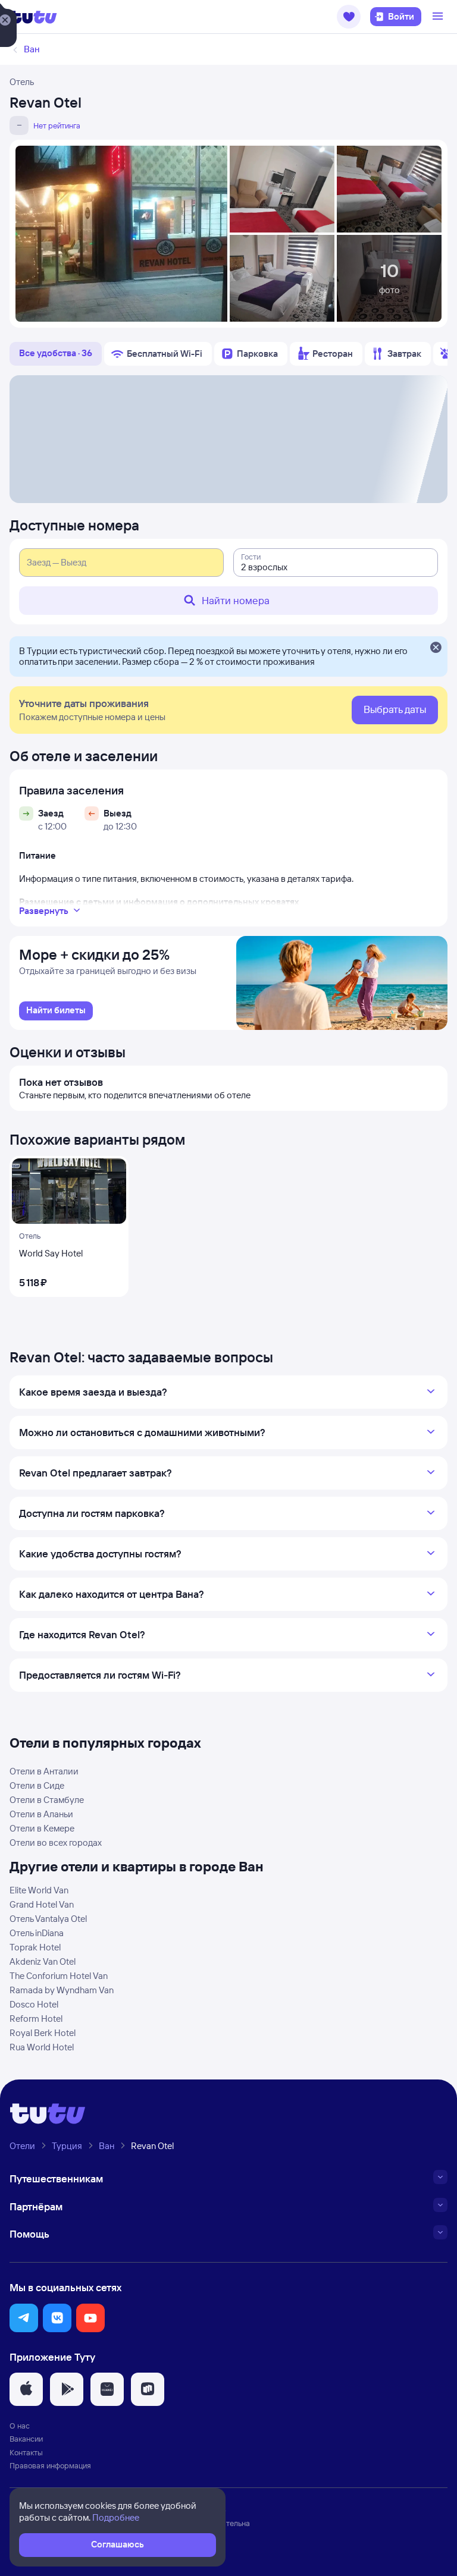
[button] (349, 17)
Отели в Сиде (37, 1785)
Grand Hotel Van (42, 1904)
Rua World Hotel (42, 2047)
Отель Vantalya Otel (48, 1919)
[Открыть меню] (439, 17)
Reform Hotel (36, 2019)
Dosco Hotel (34, 2004)
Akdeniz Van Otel (43, 1961)
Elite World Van (39, 1890)
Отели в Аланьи (41, 1814)
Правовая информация (50, 2465)
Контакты (26, 2452)
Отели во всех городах (56, 1843)
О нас (20, 2426)
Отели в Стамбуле (47, 1800)
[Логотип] (33, 17)
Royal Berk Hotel (43, 2033)
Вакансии (26, 2439)
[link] (56, 1011)
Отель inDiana (37, 1933)
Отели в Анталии (44, 1771)
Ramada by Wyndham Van (62, 1990)
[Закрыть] (436, 648)
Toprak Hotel (35, 1947)
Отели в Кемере (42, 1828)
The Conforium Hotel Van (59, 1976)
